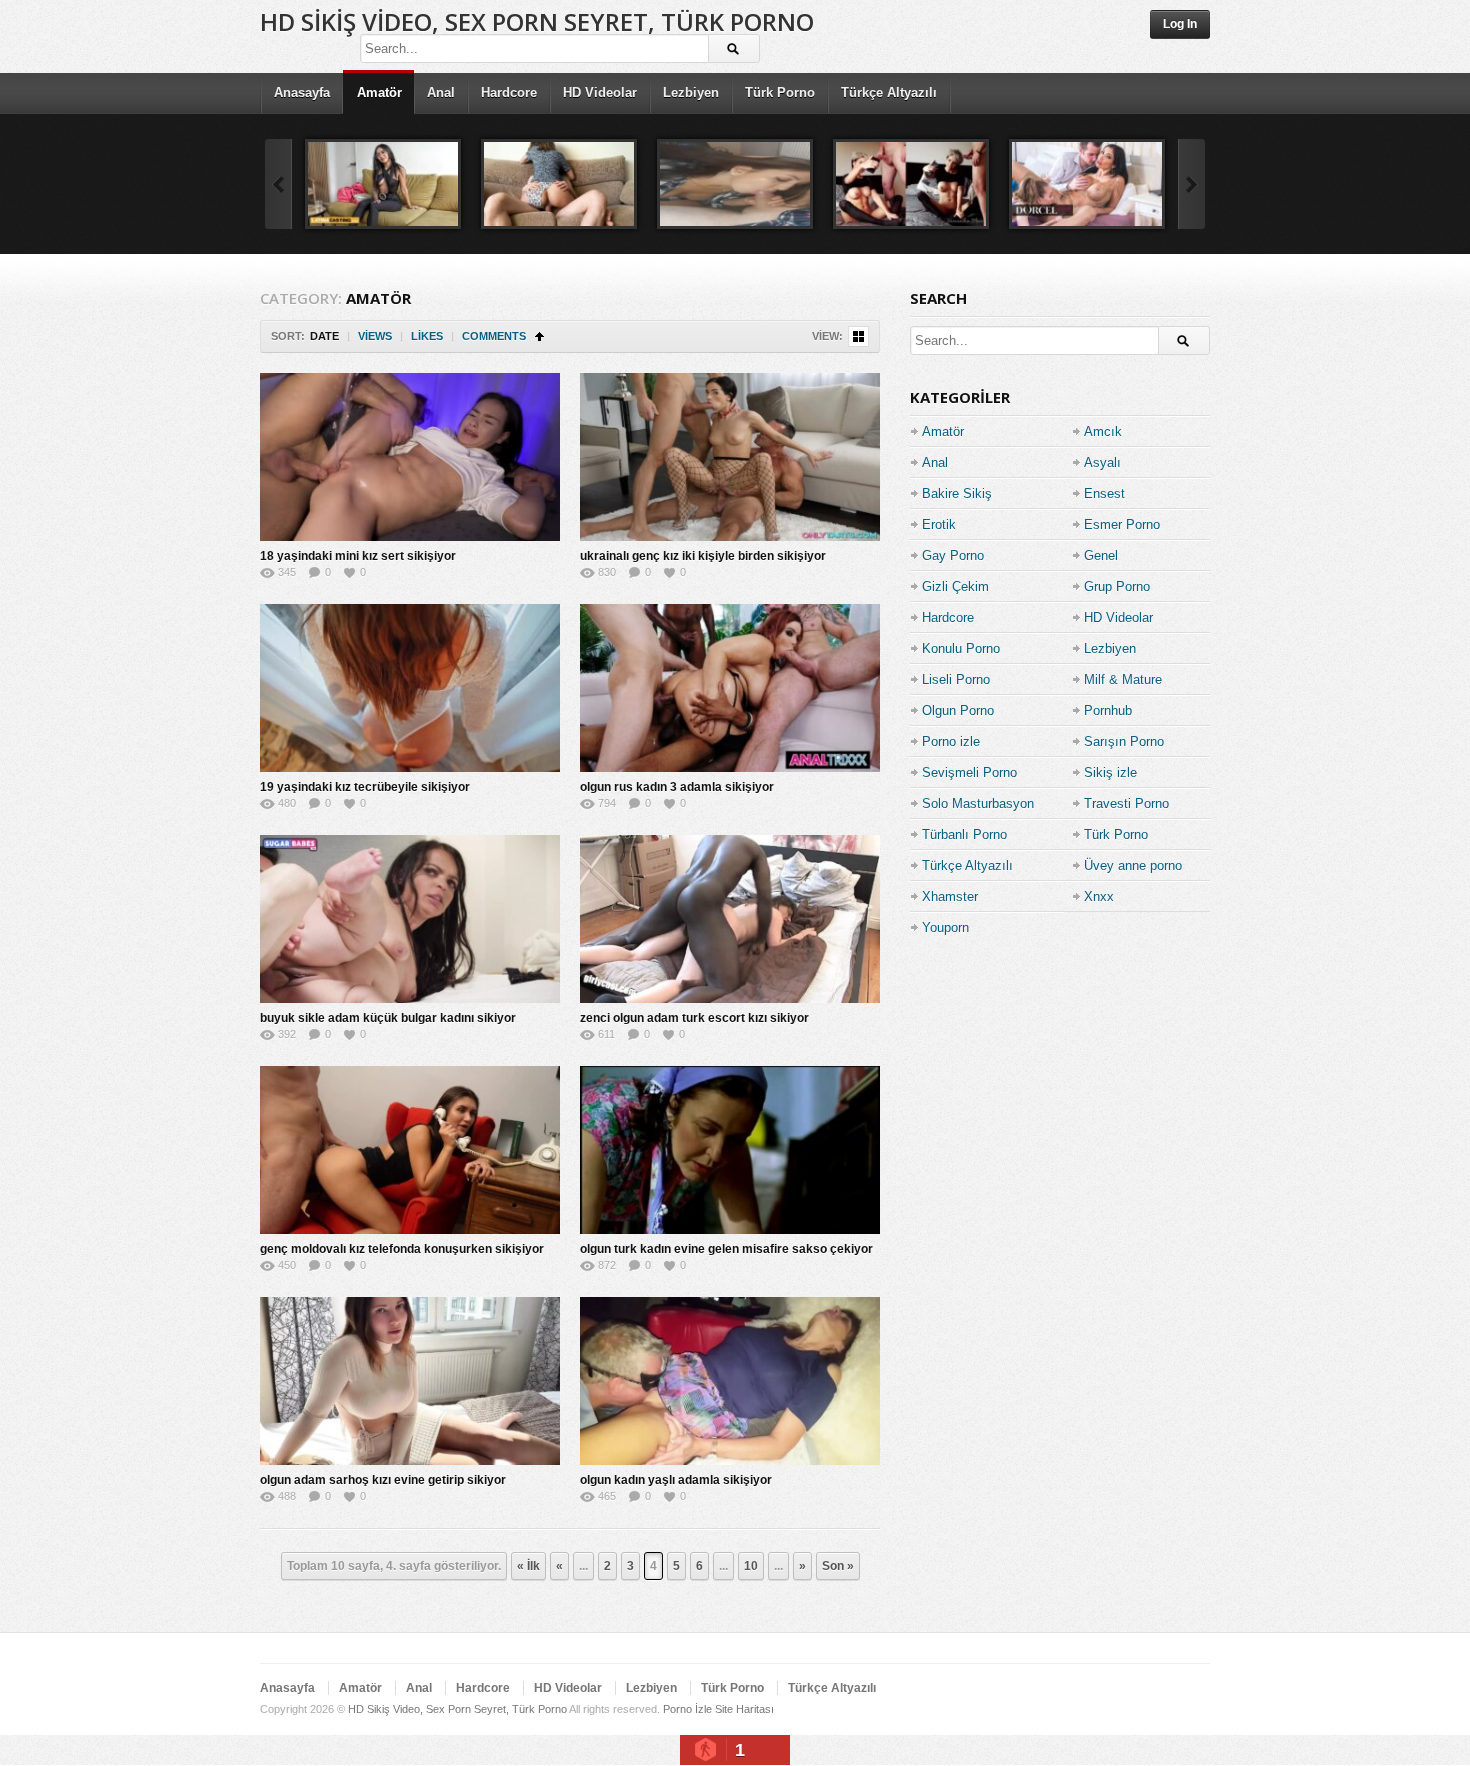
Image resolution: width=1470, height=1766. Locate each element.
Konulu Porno (961, 648)
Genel (1101, 555)
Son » (838, 1566)
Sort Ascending (539, 336)
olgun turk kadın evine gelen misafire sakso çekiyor (726, 1249)
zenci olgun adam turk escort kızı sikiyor (694, 1018)
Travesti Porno (1126, 803)
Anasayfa (302, 92)
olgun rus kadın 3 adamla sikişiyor (677, 787)
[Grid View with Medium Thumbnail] (858, 336)
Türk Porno (780, 92)
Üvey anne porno (1133, 865)
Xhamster (950, 896)
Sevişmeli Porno (969, 772)
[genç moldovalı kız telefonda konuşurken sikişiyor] (410, 1150)
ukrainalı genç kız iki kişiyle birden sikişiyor (703, 556)
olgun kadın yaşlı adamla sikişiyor (676, 1480)
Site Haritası (744, 1709)
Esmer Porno (1122, 524)
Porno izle (951, 741)
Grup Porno (1117, 586)
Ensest (1104, 493)
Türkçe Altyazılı (889, 92)
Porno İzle (687, 1709)
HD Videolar (600, 92)
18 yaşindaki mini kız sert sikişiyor (358, 556)
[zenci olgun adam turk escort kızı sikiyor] (730, 919)
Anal (441, 92)
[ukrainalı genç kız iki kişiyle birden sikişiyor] (730, 457)
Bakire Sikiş (957, 493)
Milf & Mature (1123, 679)
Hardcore (509, 92)
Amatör (379, 92)
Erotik (939, 524)
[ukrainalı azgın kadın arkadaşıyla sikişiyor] (559, 184)
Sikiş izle (1110, 772)
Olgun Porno (958, 710)
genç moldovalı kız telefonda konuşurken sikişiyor (402, 1249)
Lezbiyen (691, 92)
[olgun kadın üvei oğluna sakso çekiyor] (911, 184)
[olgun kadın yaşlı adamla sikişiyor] (730, 1381)
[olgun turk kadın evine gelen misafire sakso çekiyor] (730, 1150)
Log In (1180, 24)
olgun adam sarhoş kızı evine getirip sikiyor (383, 1480)
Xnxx (1099, 896)
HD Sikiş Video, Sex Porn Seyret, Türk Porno (537, 21)
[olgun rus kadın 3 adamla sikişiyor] (730, 688)
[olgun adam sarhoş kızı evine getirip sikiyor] (410, 1381)
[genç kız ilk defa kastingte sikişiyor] (383, 184)
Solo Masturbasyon (978, 803)
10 (751, 1566)
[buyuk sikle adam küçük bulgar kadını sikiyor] (410, 919)
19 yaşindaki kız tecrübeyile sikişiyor (365, 787)
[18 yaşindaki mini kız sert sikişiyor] (410, 457)
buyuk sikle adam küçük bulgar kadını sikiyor (388, 1018)
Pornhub (1108, 710)
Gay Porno (953, 555)
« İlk (528, 1566)
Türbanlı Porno (964, 834)
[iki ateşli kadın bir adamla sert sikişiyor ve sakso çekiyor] (1087, 184)
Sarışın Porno (1124, 741)
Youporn (945, 927)
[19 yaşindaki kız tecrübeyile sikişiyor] (410, 688)
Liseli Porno (956, 679)
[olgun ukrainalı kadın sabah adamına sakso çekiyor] (735, 184)
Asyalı (1102, 462)
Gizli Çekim (955, 586)
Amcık (1103, 431)
